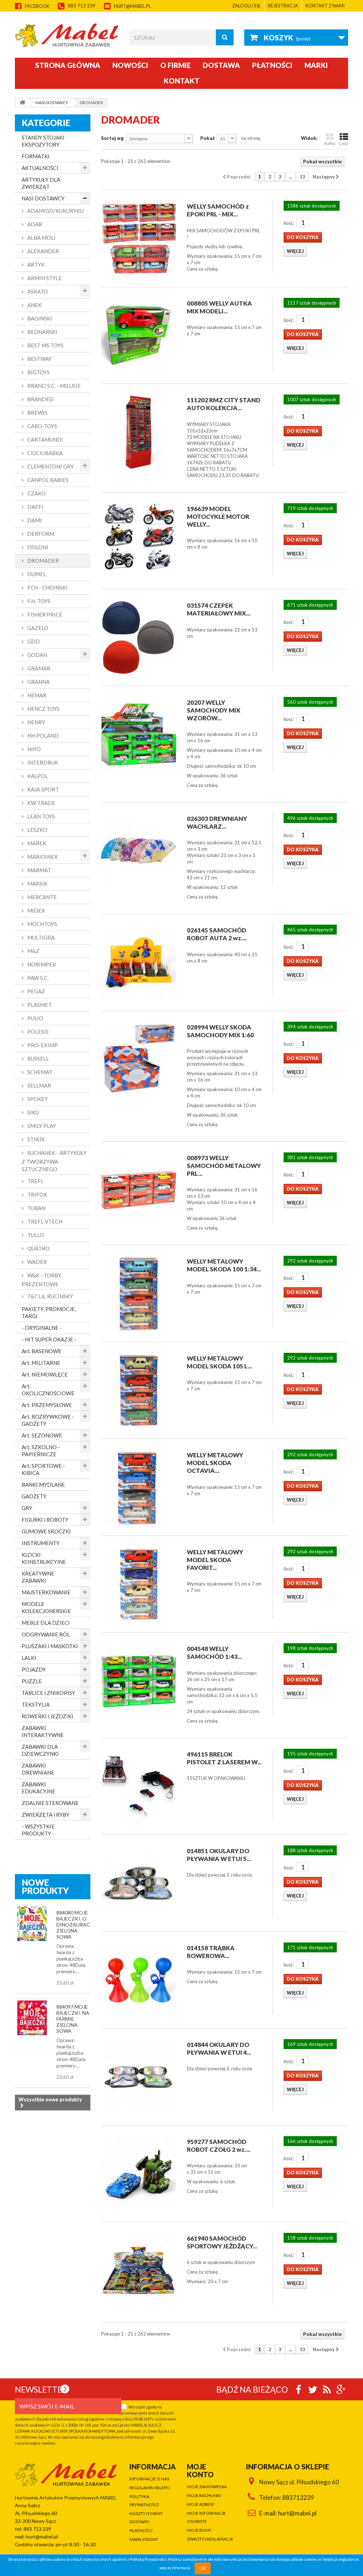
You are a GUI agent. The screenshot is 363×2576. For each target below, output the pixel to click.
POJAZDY (34, 1669)
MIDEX (36, 910)
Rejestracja (283, 6)
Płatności (272, 65)
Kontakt (182, 81)
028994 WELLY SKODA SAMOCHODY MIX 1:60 (220, 1031)
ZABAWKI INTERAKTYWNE (43, 1731)
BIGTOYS (38, 372)
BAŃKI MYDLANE (43, 1485)
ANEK (34, 305)
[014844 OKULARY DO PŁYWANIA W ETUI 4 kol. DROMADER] (139, 2077)
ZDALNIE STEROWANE (50, 1803)
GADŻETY (34, 1496)
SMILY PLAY (41, 1126)
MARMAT (39, 870)
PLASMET (39, 1005)
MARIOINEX (42, 857)
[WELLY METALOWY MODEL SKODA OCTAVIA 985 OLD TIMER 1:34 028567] (139, 1487)
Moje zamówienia (207, 2487)
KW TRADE (41, 803)
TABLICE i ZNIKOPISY (48, 1693)
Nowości (130, 65)
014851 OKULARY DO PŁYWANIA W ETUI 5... (219, 1855)
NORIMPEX (41, 964)
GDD (33, 641)
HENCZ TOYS (43, 709)
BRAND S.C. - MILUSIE (54, 386)
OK (203, 2568)
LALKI (29, 1658)
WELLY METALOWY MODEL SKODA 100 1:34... (224, 1265)
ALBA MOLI (41, 238)
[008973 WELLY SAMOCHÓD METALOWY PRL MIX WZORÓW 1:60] (139, 1190)
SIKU (33, 1112)
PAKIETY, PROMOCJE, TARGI (49, 1312)
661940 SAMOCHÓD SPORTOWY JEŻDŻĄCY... (222, 2242)
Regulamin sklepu (150, 2488)
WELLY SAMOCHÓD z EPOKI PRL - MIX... (218, 210)
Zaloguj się (246, 6)
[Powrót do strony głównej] (22, 103)
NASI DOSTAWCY (43, 198)
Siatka (330, 143)
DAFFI (35, 507)
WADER (37, 1262)
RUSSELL (38, 1059)
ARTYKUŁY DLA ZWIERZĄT (41, 183)
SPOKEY (37, 1099)
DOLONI (37, 547)
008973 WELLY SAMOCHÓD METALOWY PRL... (224, 1166)
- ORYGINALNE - (42, 1328)
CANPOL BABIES (47, 480)
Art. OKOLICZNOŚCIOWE (48, 1390)
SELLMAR (39, 1085)
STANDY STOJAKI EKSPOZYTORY (43, 141)
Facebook (37, 6)
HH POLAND (42, 736)
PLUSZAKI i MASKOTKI (50, 1646)
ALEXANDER (43, 251)
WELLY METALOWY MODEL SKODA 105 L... (219, 1362)
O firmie (175, 65)
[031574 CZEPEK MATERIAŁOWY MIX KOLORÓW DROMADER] (139, 637)
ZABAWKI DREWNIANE (38, 1769)
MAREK (36, 843)
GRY (27, 1508)
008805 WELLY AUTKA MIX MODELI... (219, 307)
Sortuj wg (112, 138)
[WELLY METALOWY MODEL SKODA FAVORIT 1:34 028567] (139, 1584)
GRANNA (38, 682)
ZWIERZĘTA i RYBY (46, 1815)
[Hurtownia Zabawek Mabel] (67, 35)
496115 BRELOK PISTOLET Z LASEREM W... (224, 1758)
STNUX (35, 1139)
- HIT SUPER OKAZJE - (49, 1339)
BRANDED (40, 399)
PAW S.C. (37, 978)
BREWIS (37, 413)
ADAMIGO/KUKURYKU (55, 211)
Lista (344, 143)
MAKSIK (37, 884)
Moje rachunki (204, 2495)
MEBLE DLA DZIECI (46, 1623)
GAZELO (37, 628)
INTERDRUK (42, 762)
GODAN (37, 655)
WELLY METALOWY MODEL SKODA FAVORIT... (215, 1560)
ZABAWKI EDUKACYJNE (38, 1788)
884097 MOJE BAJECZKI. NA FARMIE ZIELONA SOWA (73, 2019)
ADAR (34, 224)
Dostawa (221, 65)
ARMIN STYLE (44, 278)
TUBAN (36, 1208)
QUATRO (38, 1248)
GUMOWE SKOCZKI (46, 1531)
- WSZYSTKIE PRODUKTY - (38, 1830)
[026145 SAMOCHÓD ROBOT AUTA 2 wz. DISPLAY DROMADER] (139, 962)
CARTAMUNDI (45, 439)
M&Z (33, 951)
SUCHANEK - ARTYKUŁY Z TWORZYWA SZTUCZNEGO (54, 1161)
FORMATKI (36, 156)
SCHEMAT (39, 1072)
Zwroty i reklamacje (210, 2539)
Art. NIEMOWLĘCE (45, 1374)
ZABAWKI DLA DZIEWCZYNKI (40, 1750)
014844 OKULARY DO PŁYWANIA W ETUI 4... (219, 2049)
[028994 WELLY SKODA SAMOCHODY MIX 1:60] (139, 1059)
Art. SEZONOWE (42, 1435)
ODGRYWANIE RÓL (46, 1634)
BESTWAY (39, 359)
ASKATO (37, 291)
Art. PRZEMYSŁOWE (47, 1405)
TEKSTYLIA (36, 1704)
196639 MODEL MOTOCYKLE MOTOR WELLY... (218, 517)
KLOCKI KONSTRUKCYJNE (44, 1558)
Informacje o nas (149, 2479)
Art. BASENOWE (41, 1351)
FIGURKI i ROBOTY (45, 1520)
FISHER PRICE (44, 614)
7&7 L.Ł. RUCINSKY (50, 1296)
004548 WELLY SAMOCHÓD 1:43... (214, 1653)
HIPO (33, 749)
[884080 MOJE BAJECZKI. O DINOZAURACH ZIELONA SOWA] (32, 1924)
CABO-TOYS (42, 426)
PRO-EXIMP (42, 1045)
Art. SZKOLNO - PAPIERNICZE (41, 1451)
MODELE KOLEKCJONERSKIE (46, 1607)
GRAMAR (38, 668)
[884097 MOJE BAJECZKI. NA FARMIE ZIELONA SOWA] (32, 2018)
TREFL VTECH (44, 1221)
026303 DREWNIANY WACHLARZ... (217, 822)
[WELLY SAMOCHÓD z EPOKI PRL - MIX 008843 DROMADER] (139, 238)
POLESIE (38, 1032)
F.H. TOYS (38, 601)
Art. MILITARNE (41, 1363)
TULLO (35, 1235)
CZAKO (36, 493)
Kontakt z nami (325, 6)
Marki (316, 65)
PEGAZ (36, 991)
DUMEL (36, 574)
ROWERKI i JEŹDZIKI (48, 1716)
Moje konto (200, 2470)
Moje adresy (201, 2504)
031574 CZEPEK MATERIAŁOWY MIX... (219, 609)
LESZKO (37, 830)
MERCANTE (41, 897)
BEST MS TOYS (45, 345)
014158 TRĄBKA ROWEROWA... (211, 1952)
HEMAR (36, 695)
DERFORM (40, 534)
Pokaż (207, 138)
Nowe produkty (45, 1886)
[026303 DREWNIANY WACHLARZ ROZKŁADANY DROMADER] (139, 851)
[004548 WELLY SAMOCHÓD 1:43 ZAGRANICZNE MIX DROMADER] (139, 1681)
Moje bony (199, 2530)
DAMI (34, 520)
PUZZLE (32, 1681)
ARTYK (35, 265)
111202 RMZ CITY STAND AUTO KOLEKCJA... (224, 404)
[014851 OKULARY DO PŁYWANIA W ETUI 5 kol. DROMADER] (139, 1883)
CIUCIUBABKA (44, 453)
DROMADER (43, 561)
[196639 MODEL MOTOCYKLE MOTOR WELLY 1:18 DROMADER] (139, 541)
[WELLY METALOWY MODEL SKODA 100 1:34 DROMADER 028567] (139, 1293)
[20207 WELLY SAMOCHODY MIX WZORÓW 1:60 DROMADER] (139, 734)
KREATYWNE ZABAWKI (38, 1577)
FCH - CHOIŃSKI (47, 588)
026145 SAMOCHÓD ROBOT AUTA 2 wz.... (217, 934)
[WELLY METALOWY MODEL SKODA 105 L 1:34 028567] (139, 1390)
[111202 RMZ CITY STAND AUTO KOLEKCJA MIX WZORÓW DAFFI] (139, 432)
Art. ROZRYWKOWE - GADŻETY (48, 1420)
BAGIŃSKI (39, 318)
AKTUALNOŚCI (40, 168)
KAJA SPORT (43, 789)
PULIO (35, 1018)
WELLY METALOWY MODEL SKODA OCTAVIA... (215, 1463)
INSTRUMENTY (41, 1543)
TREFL (35, 1181)
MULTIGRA (40, 937)
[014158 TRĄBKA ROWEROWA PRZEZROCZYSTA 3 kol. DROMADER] (139, 1980)
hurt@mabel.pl (132, 6)
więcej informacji (175, 2568)
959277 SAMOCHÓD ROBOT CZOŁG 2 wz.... (219, 2146)
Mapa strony (144, 2539)
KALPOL (37, 776)
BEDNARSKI (42, 332)
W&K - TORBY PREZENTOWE (41, 1280)
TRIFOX (37, 1195)
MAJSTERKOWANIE (46, 1592)
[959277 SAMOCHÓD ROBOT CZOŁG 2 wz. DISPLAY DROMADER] (139, 2174)
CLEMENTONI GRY (50, 466)
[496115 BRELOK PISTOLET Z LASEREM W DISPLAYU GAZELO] (139, 1786)
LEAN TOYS (41, 816)
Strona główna (68, 65)
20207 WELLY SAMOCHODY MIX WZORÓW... (214, 710)
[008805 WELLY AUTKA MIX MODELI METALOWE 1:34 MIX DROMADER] (139, 335)
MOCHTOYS (42, 924)
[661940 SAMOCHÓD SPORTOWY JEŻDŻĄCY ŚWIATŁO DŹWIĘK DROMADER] (139, 2270)
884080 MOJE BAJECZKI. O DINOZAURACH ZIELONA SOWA (75, 1925)
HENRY (36, 722)
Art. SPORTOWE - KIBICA (43, 1469)
